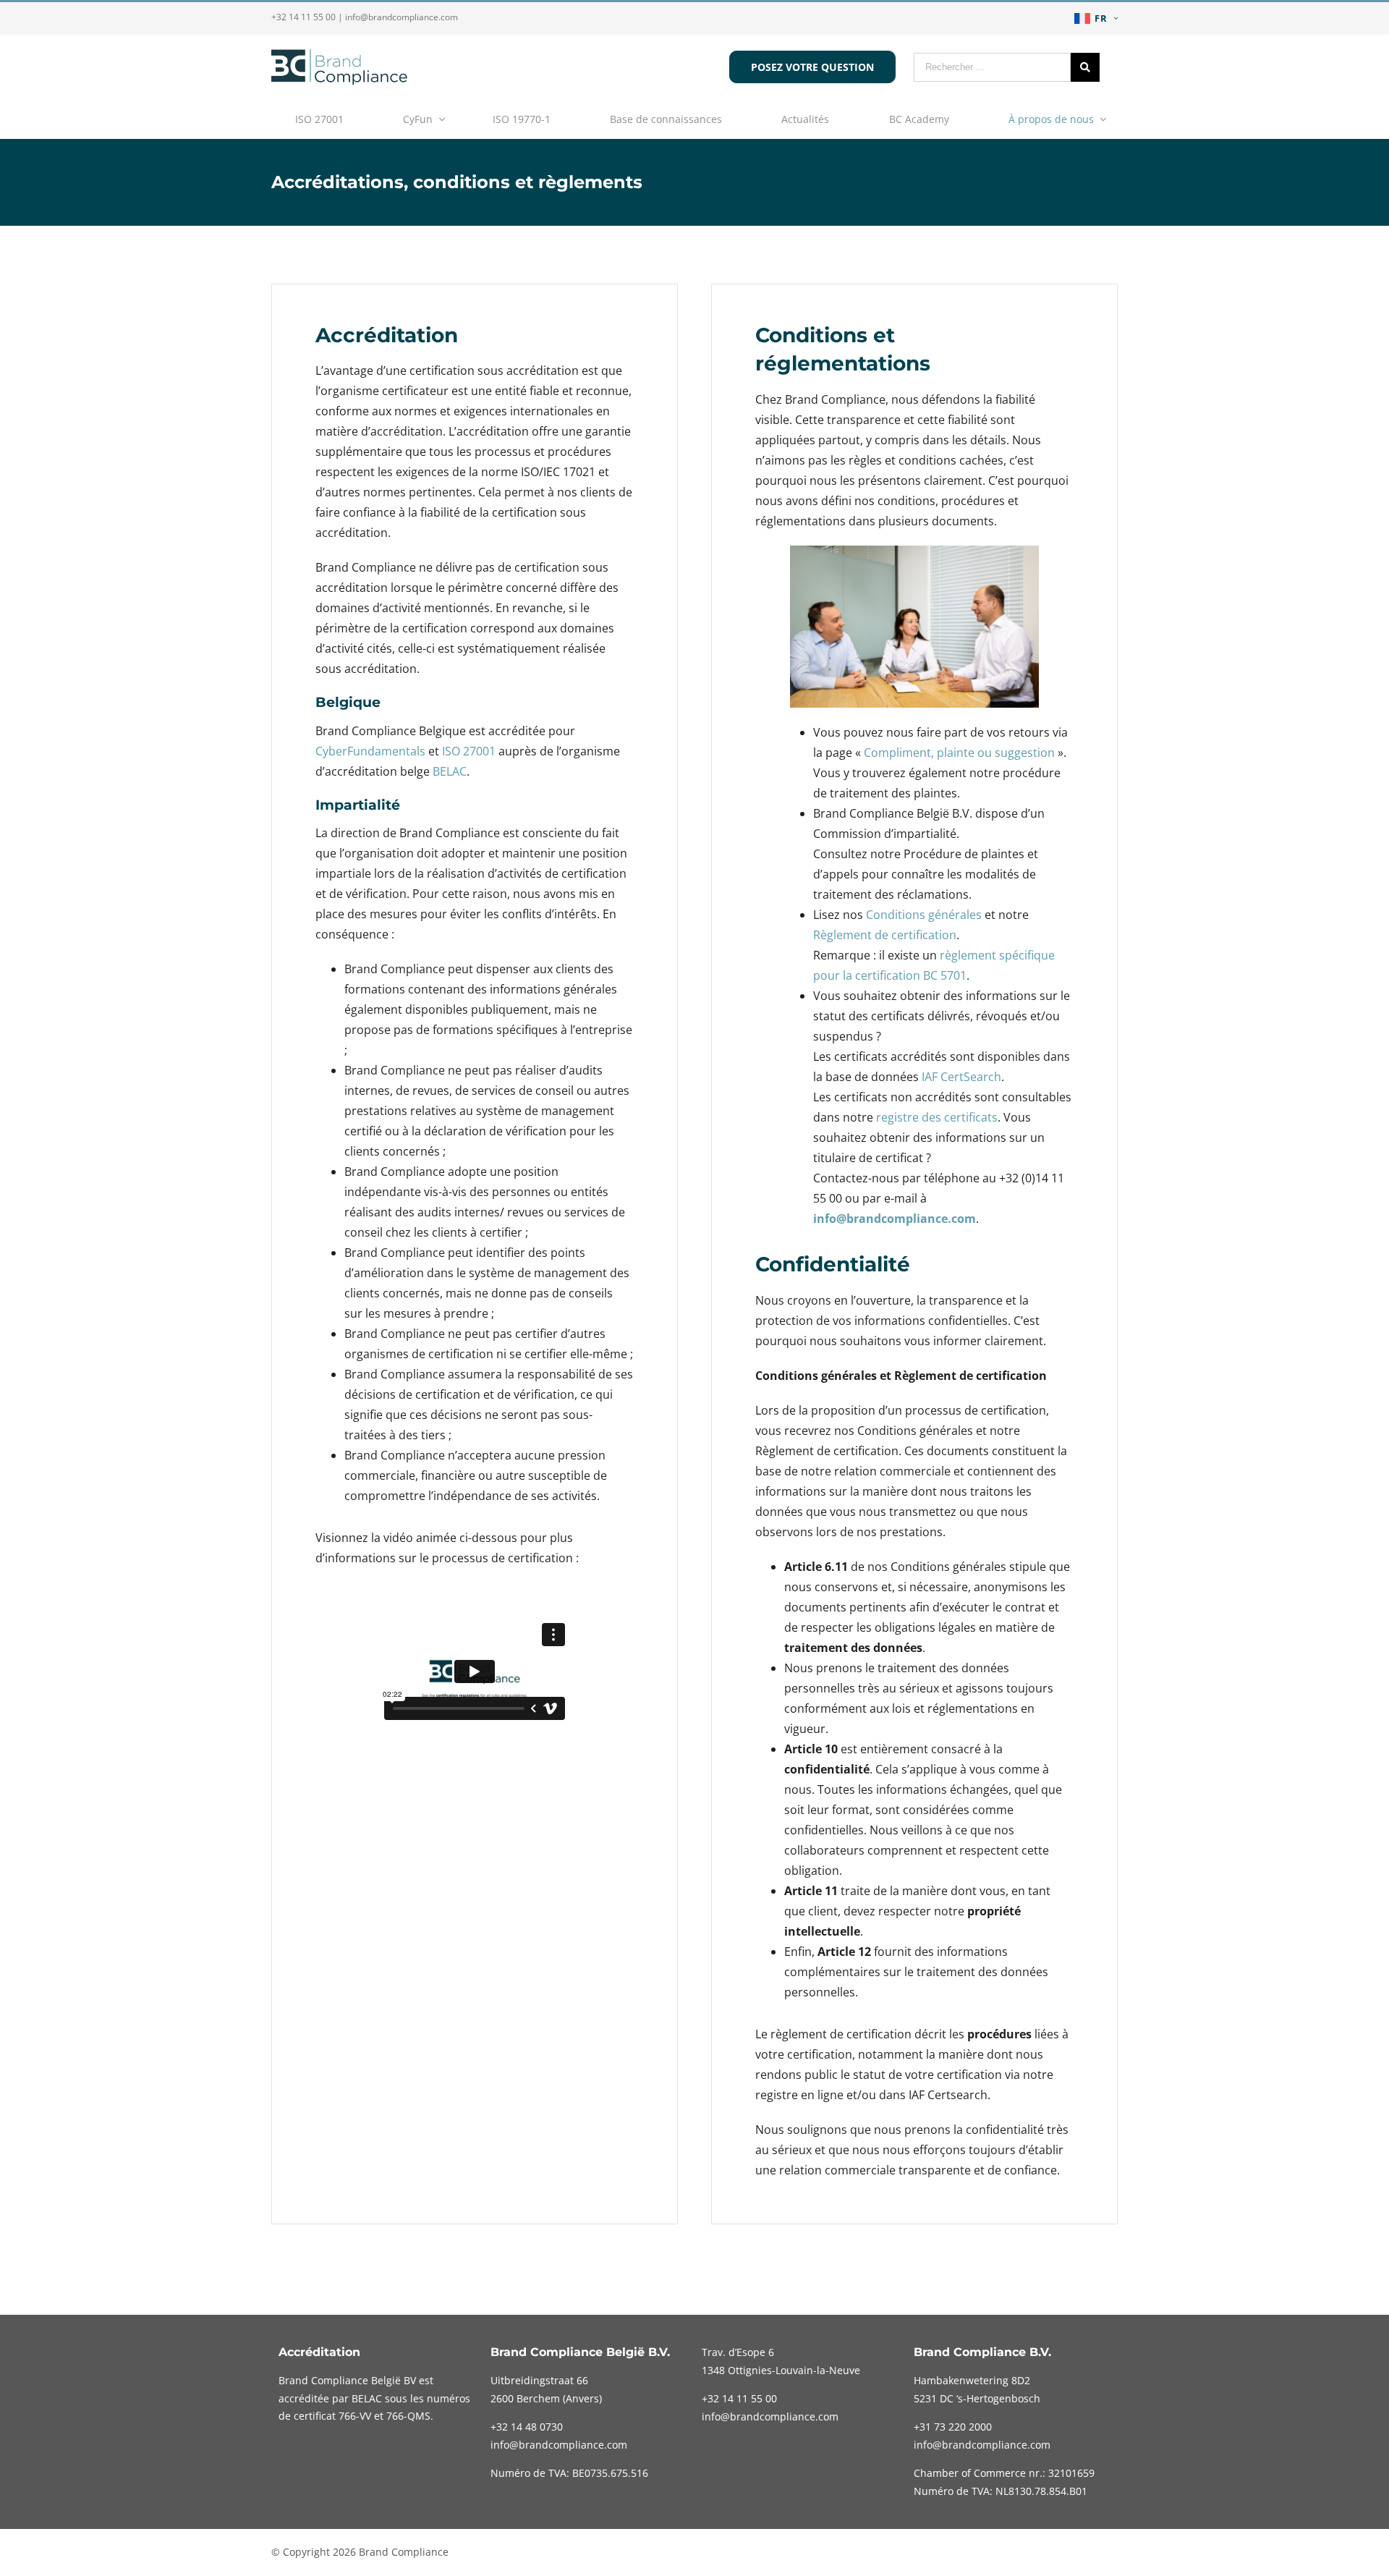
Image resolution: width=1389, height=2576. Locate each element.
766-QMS (408, 2416)
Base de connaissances (666, 119)
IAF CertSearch (961, 1077)
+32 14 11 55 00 (303, 17)
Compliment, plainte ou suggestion (959, 753)
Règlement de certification (885, 935)
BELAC (450, 771)
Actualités (805, 119)
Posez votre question (812, 67)
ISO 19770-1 (522, 119)
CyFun (418, 119)
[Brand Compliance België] (339, 80)
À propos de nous (1051, 119)
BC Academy (919, 119)
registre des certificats (937, 1117)
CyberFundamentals (370, 751)
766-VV (355, 2416)
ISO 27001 (319, 119)
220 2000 (953, 2427)
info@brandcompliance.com (402, 17)
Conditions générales (924, 915)
